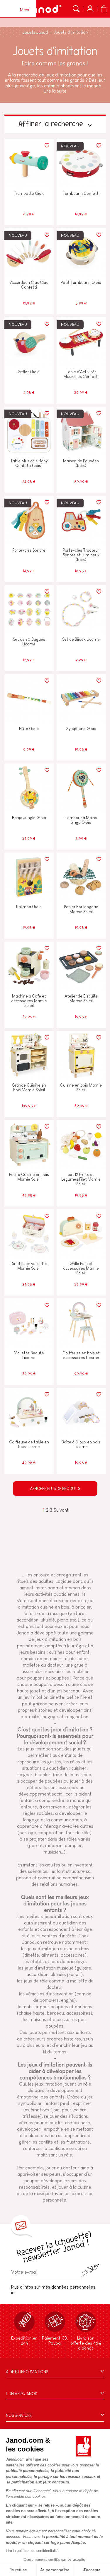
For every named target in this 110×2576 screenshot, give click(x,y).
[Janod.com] (43, 9)
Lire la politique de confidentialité (32, 2551)
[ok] (90, 2271)
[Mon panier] (104, 9)
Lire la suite (55, 91)
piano (63, 1620)
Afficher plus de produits (55, 1489)
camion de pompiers (42, 1659)
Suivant (61, 1510)
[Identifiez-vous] (90, 9)
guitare (77, 1613)
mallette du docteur (43, 1665)
